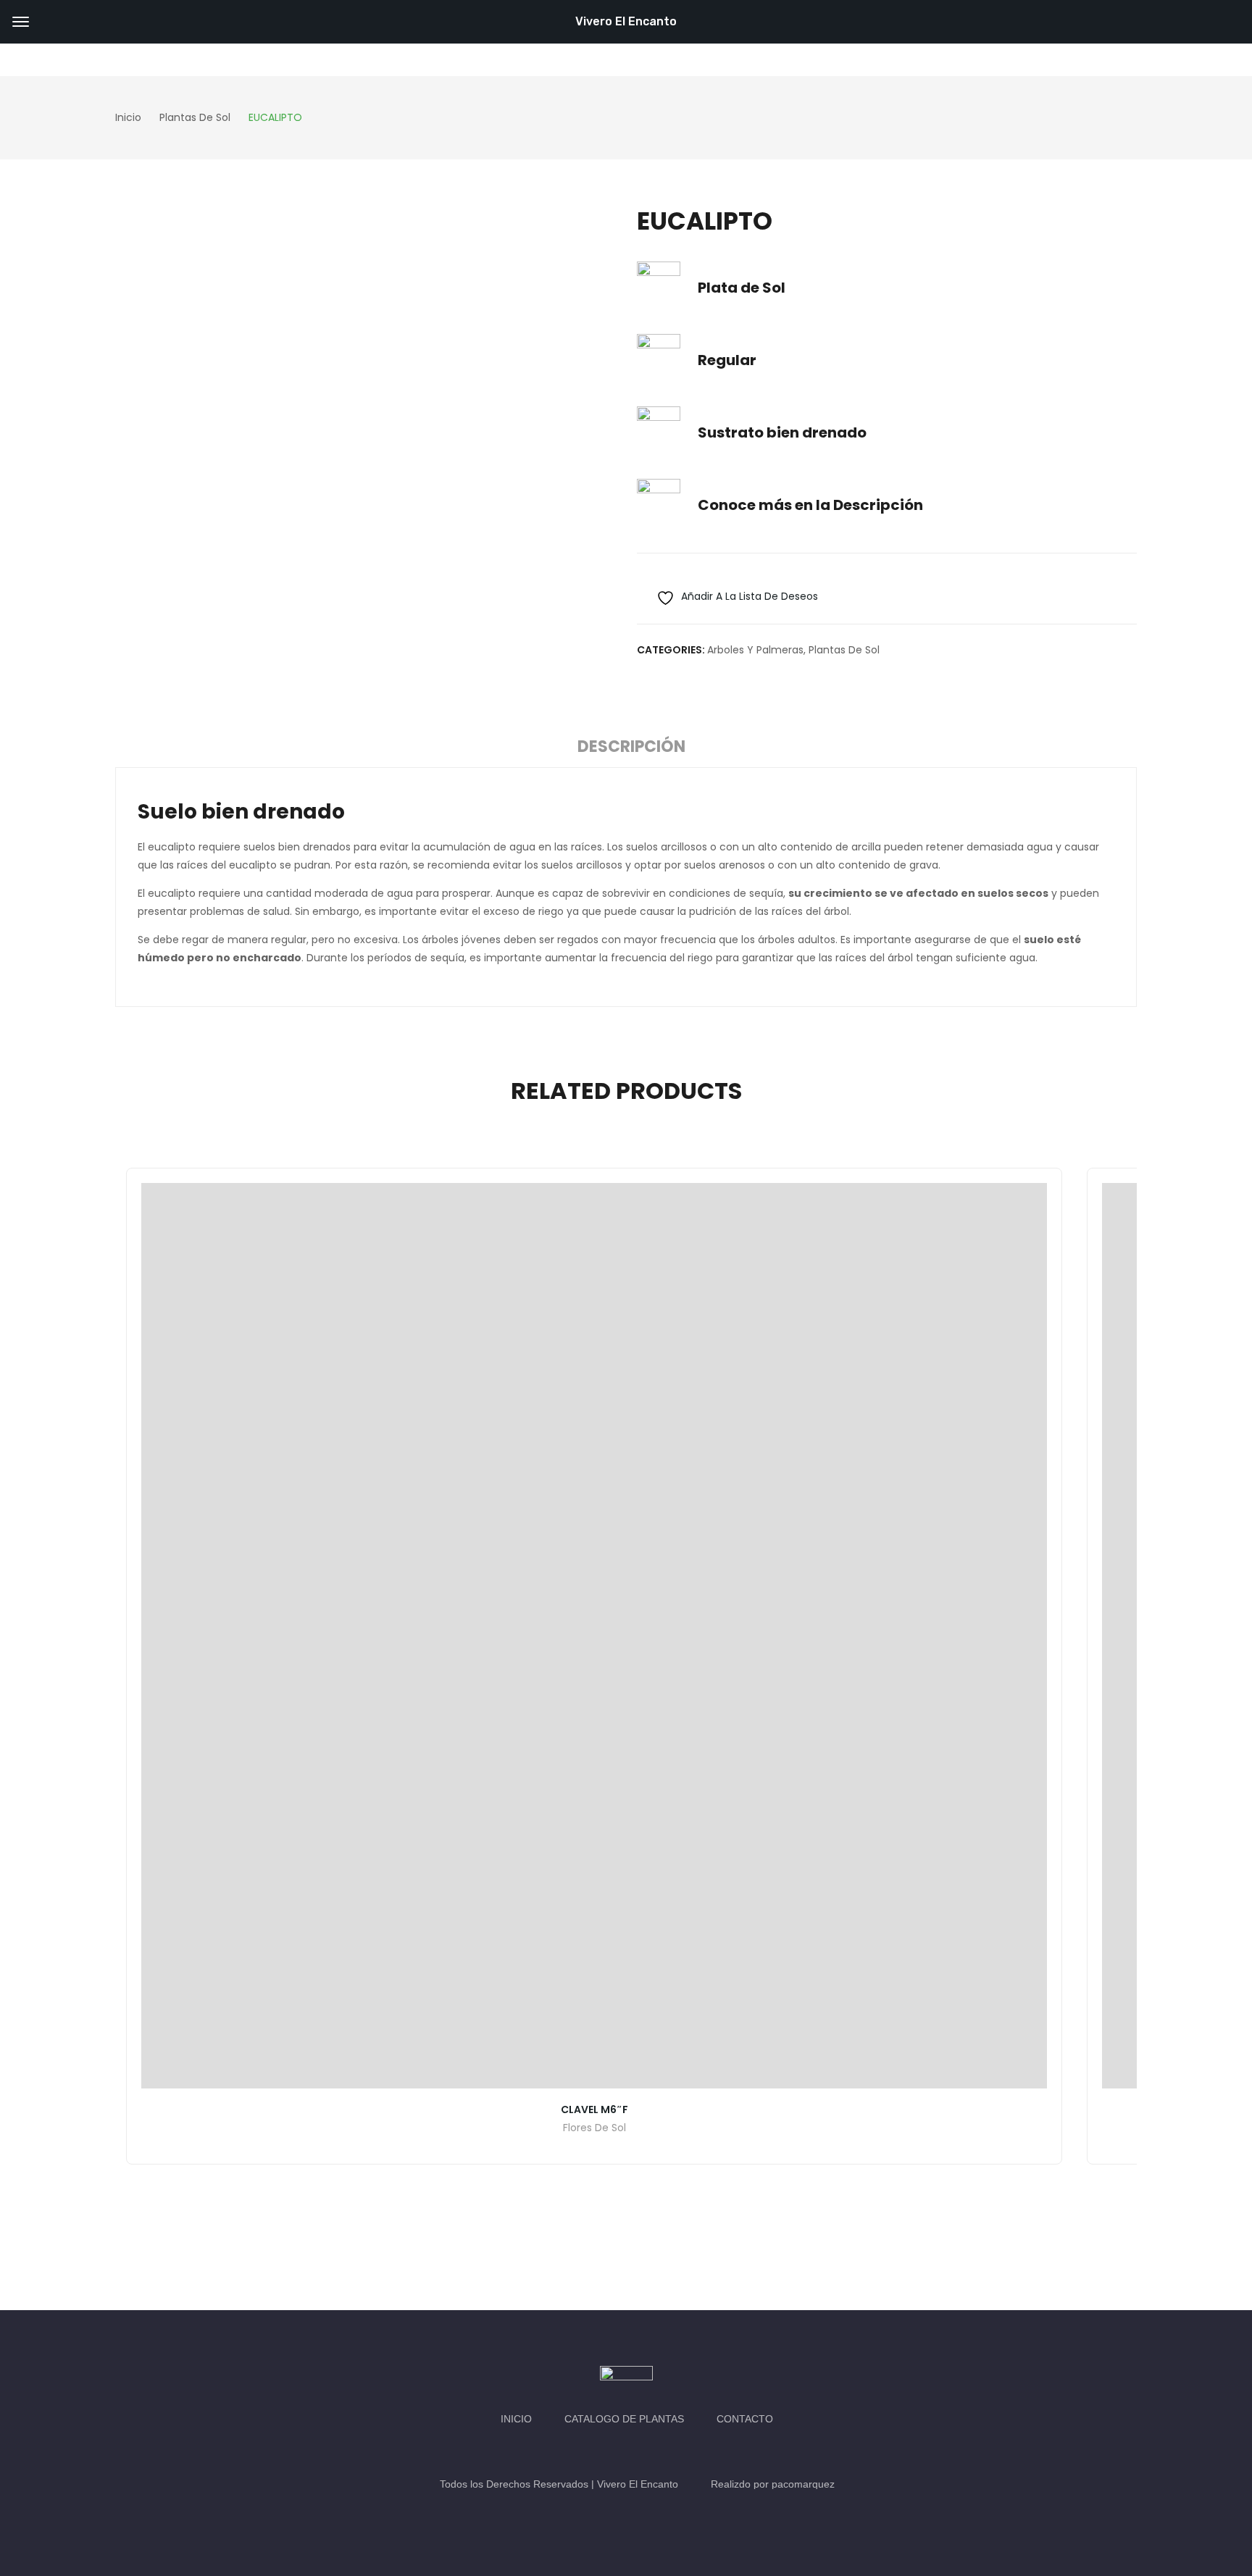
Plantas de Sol (844, 650)
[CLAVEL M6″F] (594, 1636)
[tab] (631, 749)
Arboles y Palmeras (755, 650)
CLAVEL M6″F (594, 2109)
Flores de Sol (594, 2129)
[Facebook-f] (612, 2451)
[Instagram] (640, 2451)
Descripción (631, 747)
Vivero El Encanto (626, 21)
